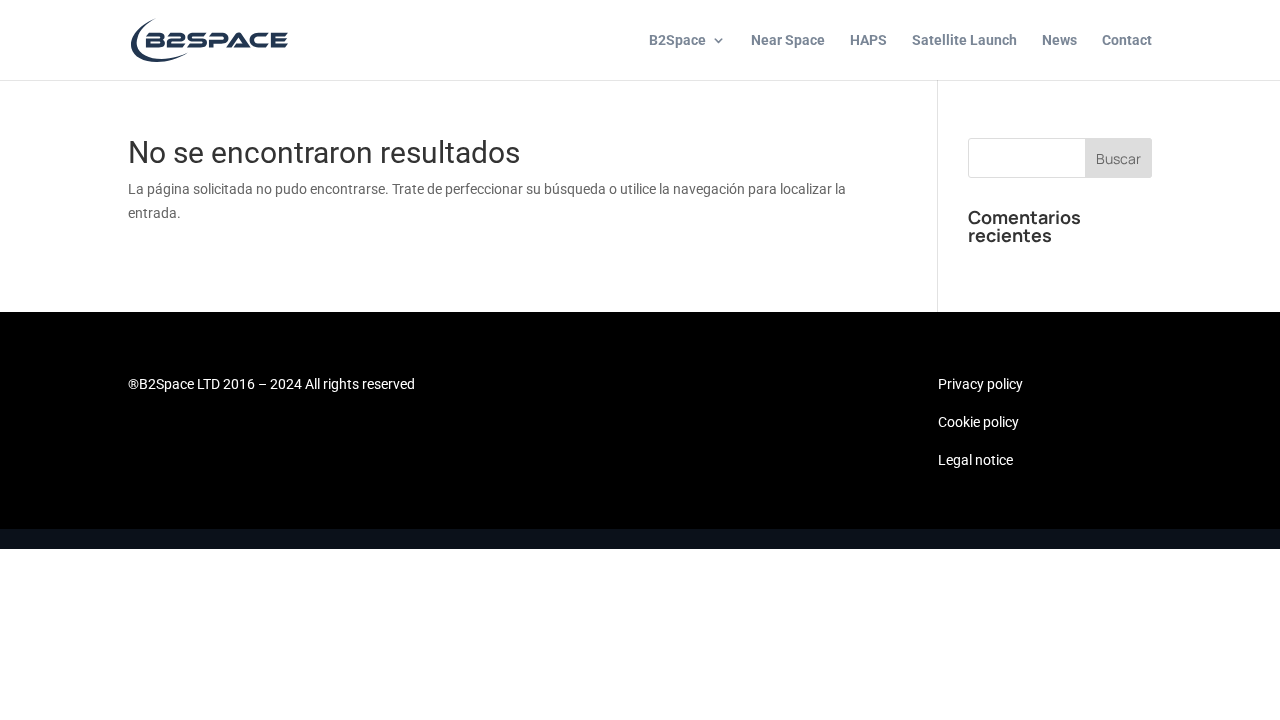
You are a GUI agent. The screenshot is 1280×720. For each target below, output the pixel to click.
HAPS (868, 40)
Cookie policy (978, 422)
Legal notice (975, 460)
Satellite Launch (964, 40)
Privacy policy (980, 384)
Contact (1127, 40)
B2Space (677, 40)
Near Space (788, 40)
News (1059, 40)
